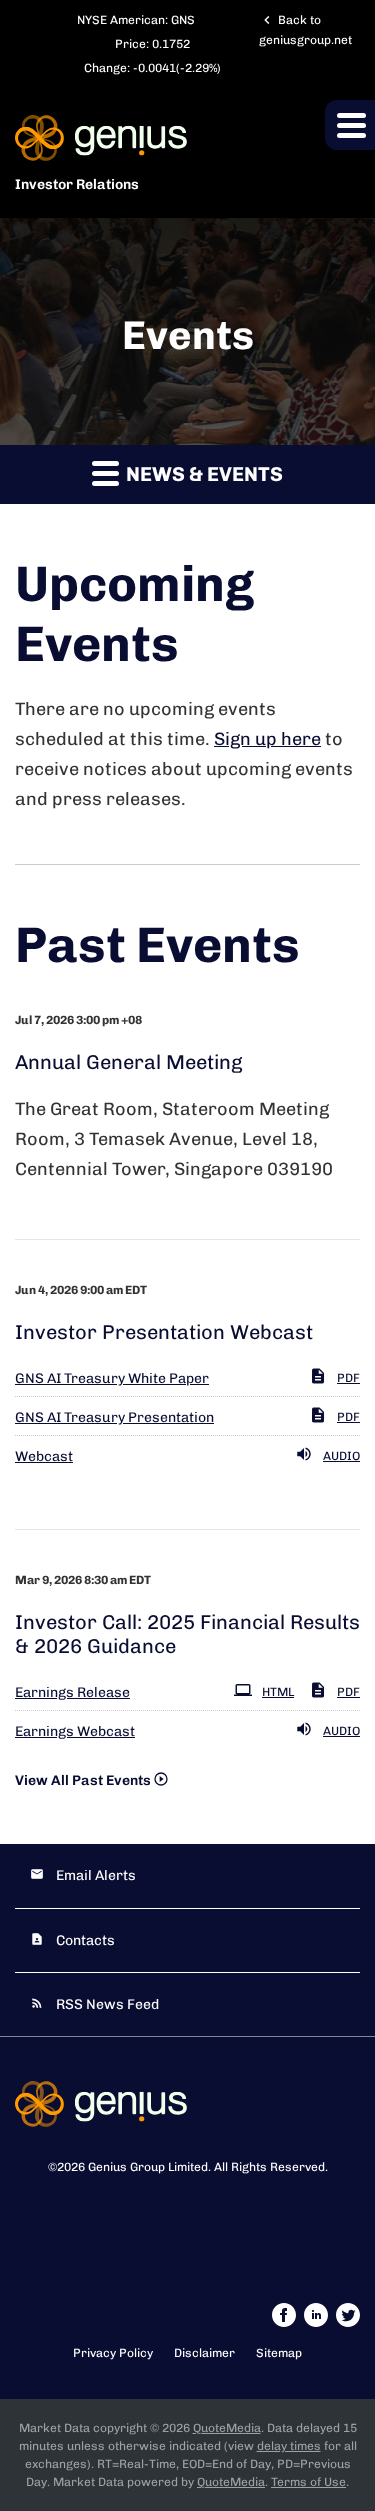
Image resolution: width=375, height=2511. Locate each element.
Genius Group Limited (148, 2167)
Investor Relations (77, 184)
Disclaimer (204, 2353)
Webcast (44, 1456)
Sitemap (279, 2353)
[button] (350, 125)
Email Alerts (96, 1875)
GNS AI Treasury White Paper (112, 1378)
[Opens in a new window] (285, 2314)
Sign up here (267, 739)
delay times (289, 2446)
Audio (341, 1456)
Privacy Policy (113, 2353)
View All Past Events (83, 1780)
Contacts (85, 1940)
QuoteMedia (227, 2428)
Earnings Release (72, 1692)
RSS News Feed (107, 2004)
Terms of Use (308, 2482)
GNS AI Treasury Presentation (114, 1417)
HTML (278, 1692)
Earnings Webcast (75, 1731)
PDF (348, 1378)
